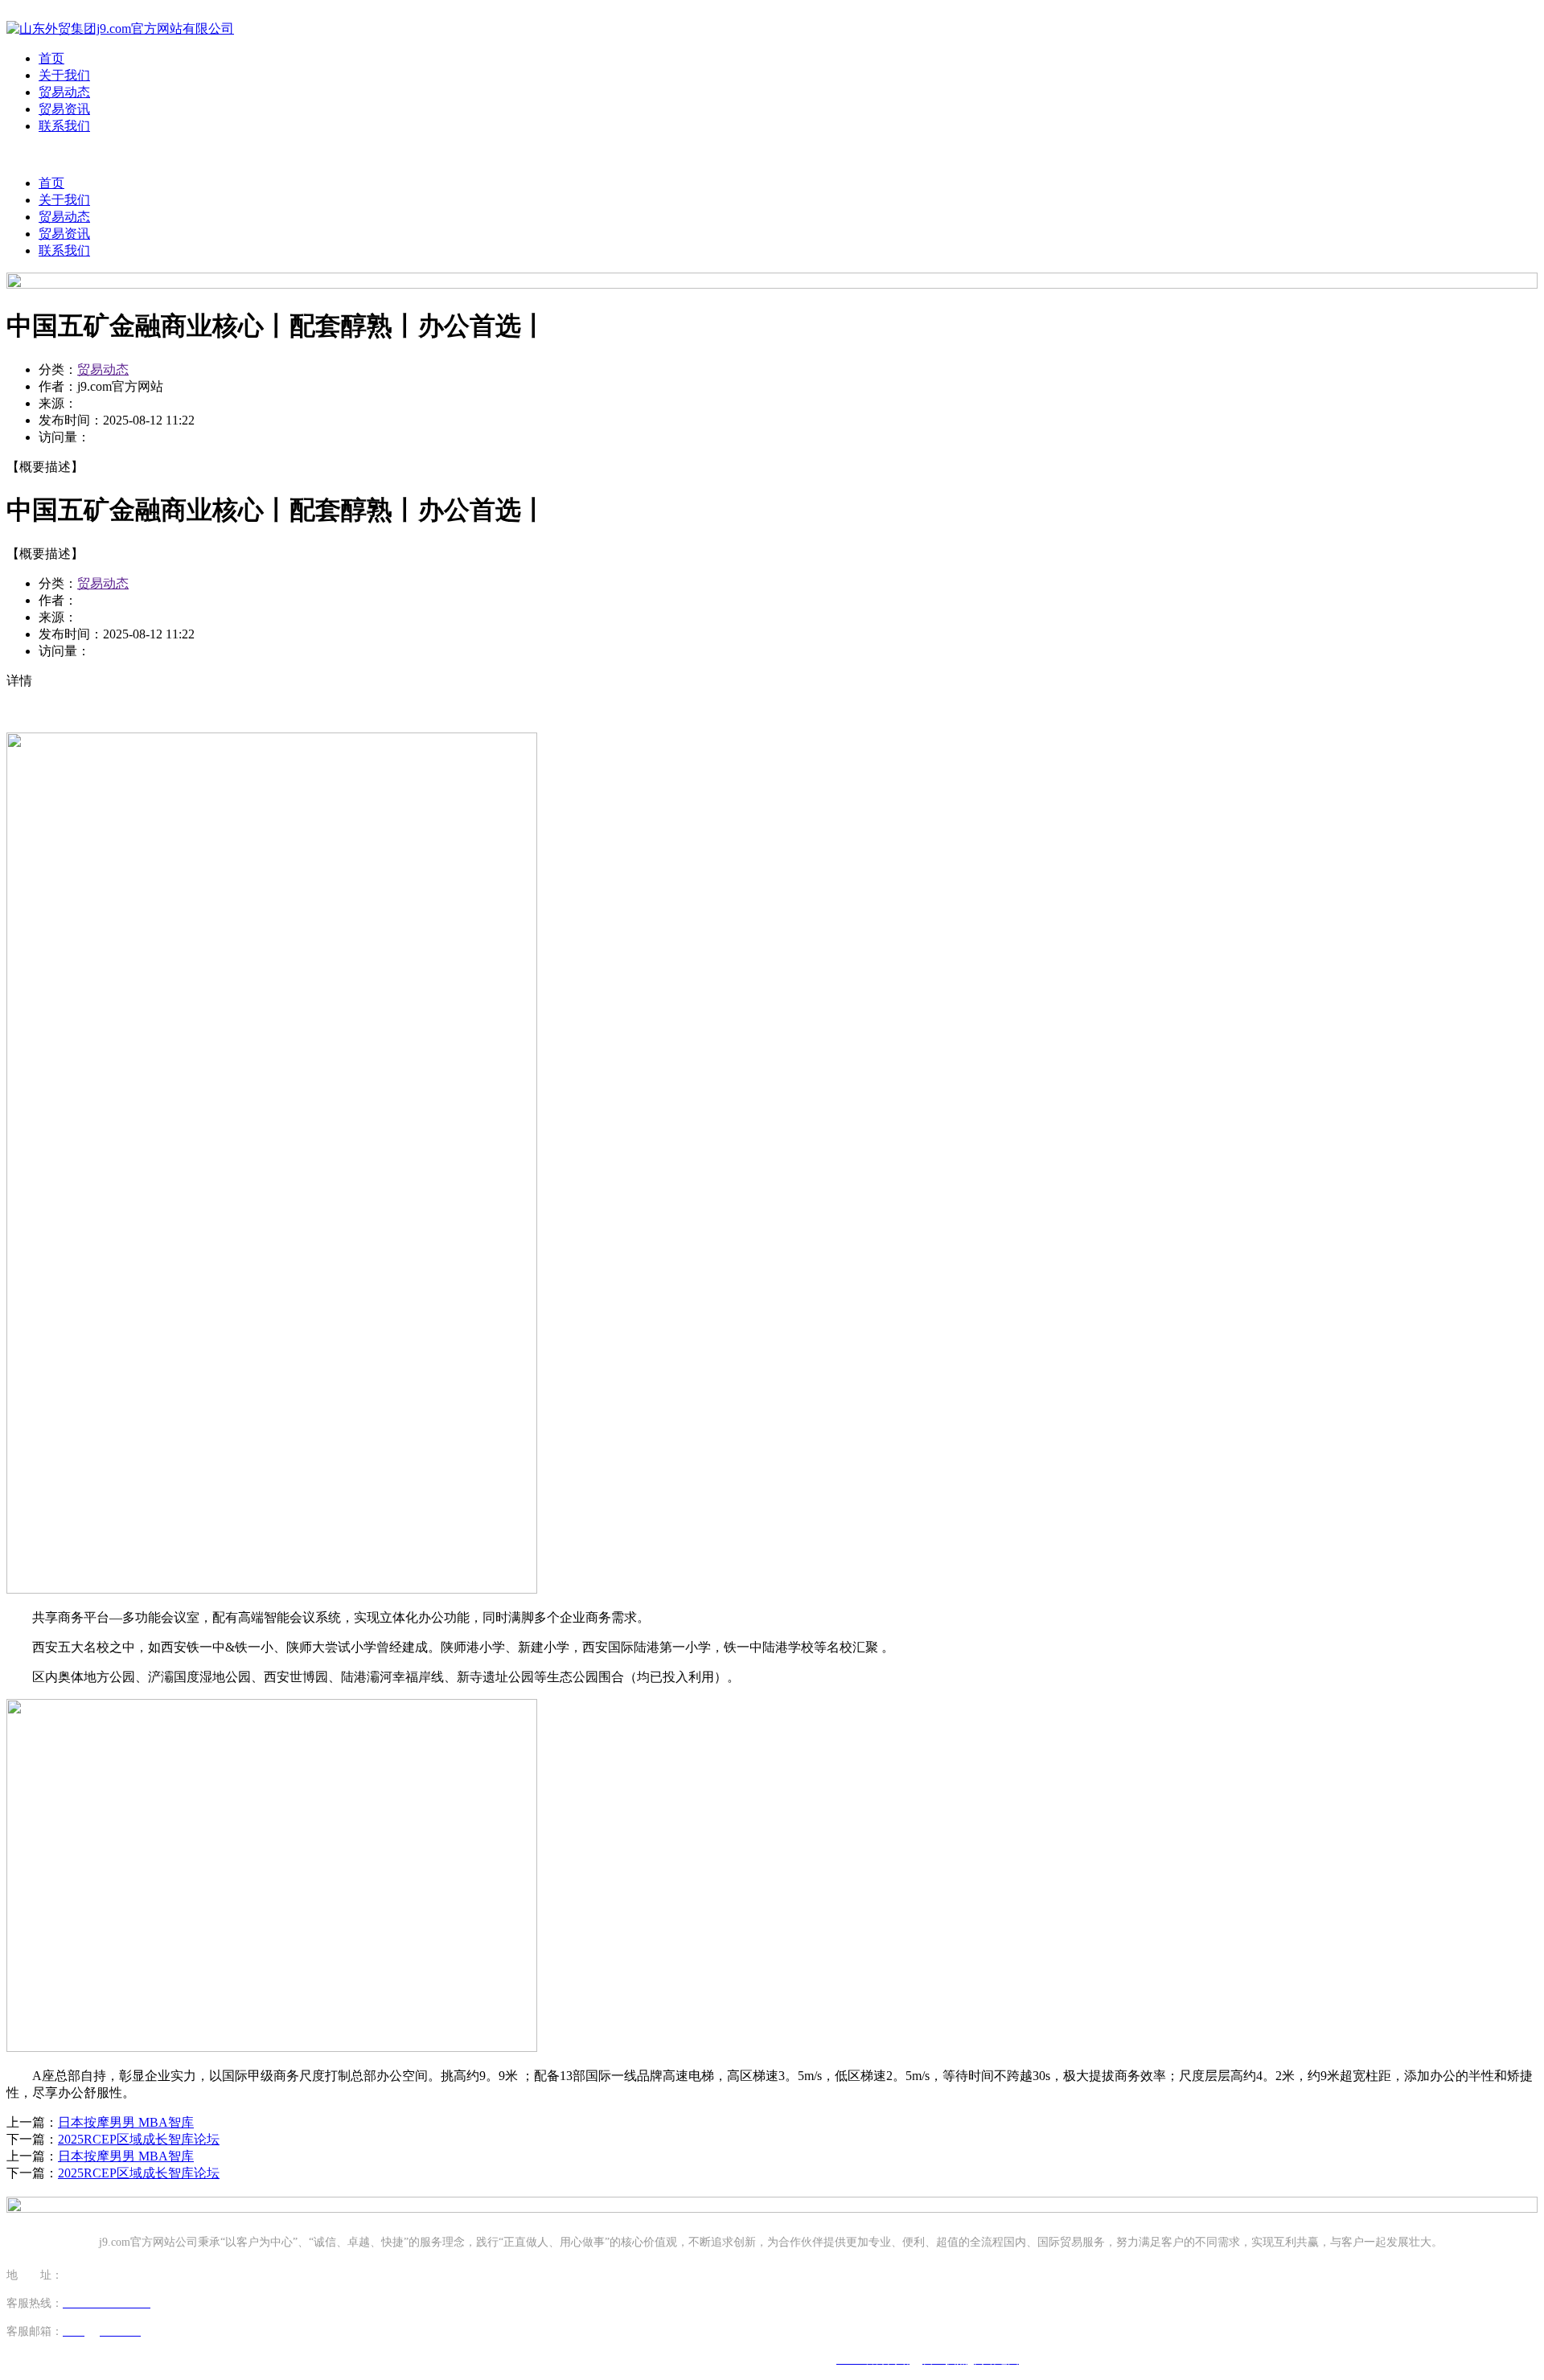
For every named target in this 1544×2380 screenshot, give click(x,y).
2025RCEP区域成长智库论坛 (139, 2139)
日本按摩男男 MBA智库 (126, 2122)
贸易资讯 (64, 109)
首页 (51, 58)
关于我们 (64, 75)
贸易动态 (64, 92)
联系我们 (64, 126)
